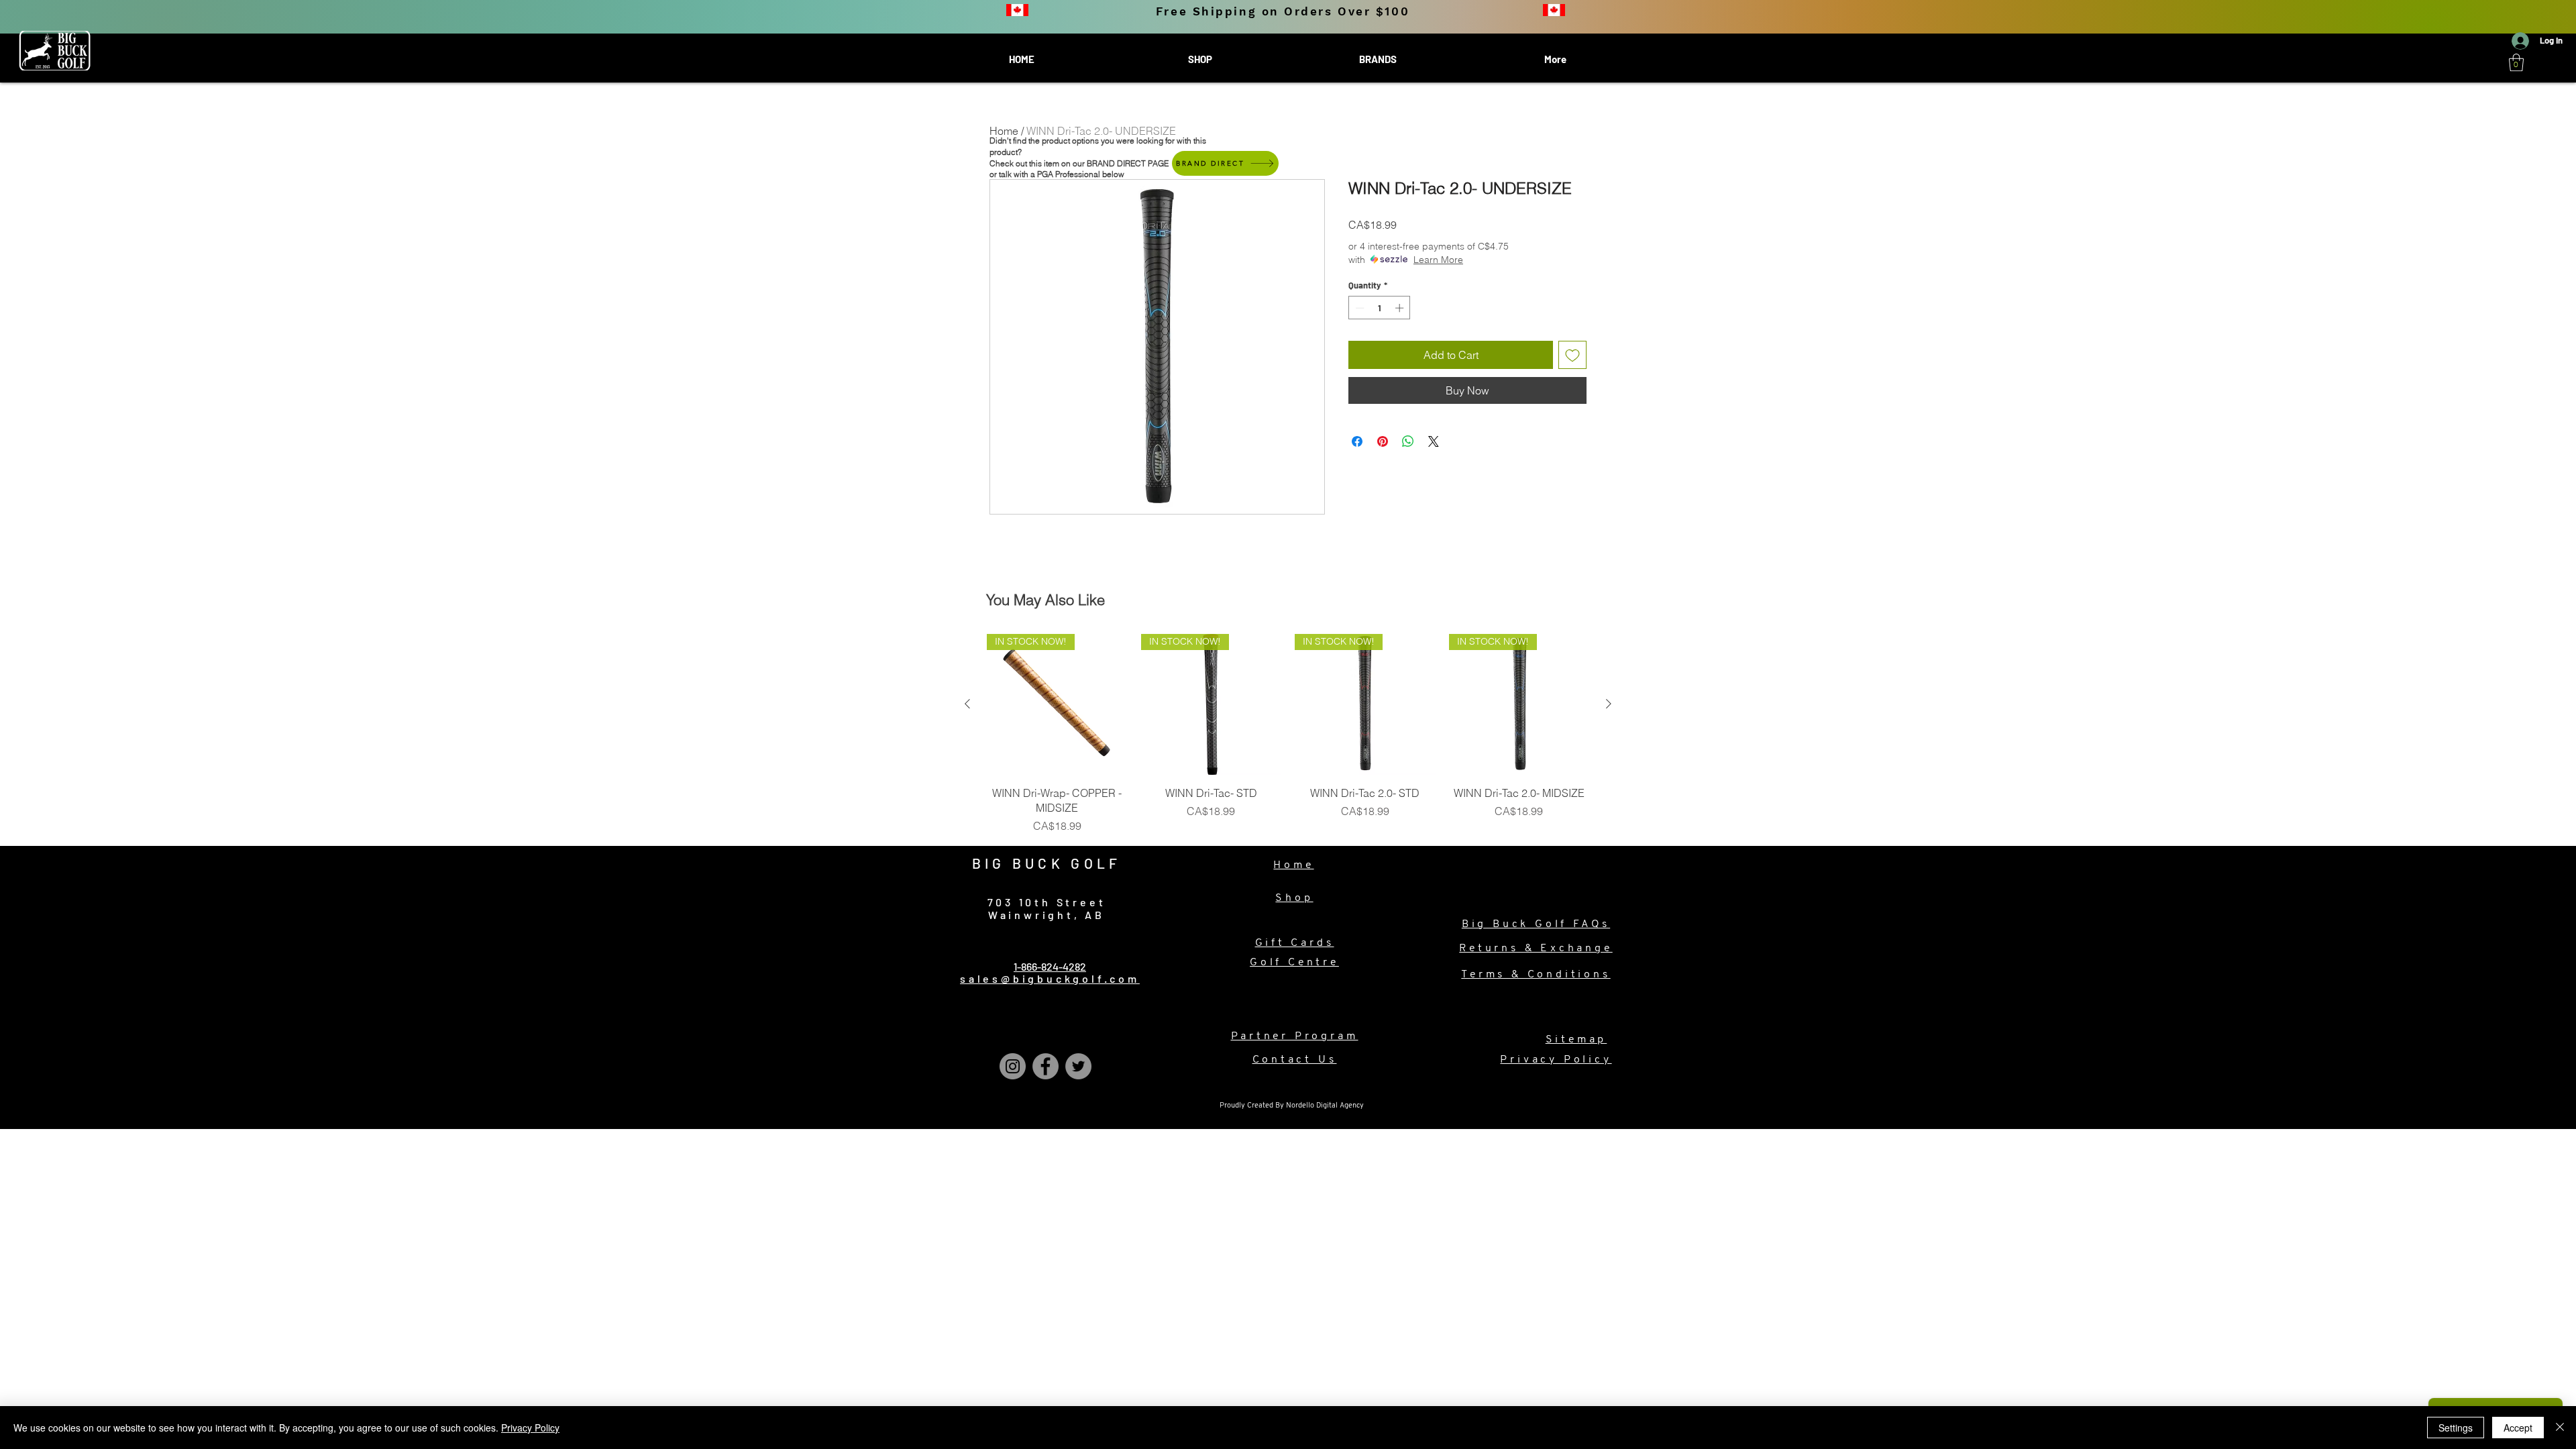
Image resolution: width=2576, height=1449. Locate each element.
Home (1004, 131)
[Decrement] (1358, 308)
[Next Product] (1609, 704)
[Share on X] (1434, 441)
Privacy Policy (530, 1428)
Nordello (1301, 1106)
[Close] (2560, 1428)
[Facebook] (1045, 1066)
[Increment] (1401, 308)
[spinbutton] (1380, 308)
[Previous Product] (967, 704)
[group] (1288, 734)
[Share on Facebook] (1357, 441)
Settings (2456, 1428)
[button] (2516, 62)
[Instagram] (1013, 1066)
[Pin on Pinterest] (1383, 441)
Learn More (1438, 260)
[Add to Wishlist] (1572, 355)
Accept (2518, 1428)
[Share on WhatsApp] (1408, 441)
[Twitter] (1078, 1066)
